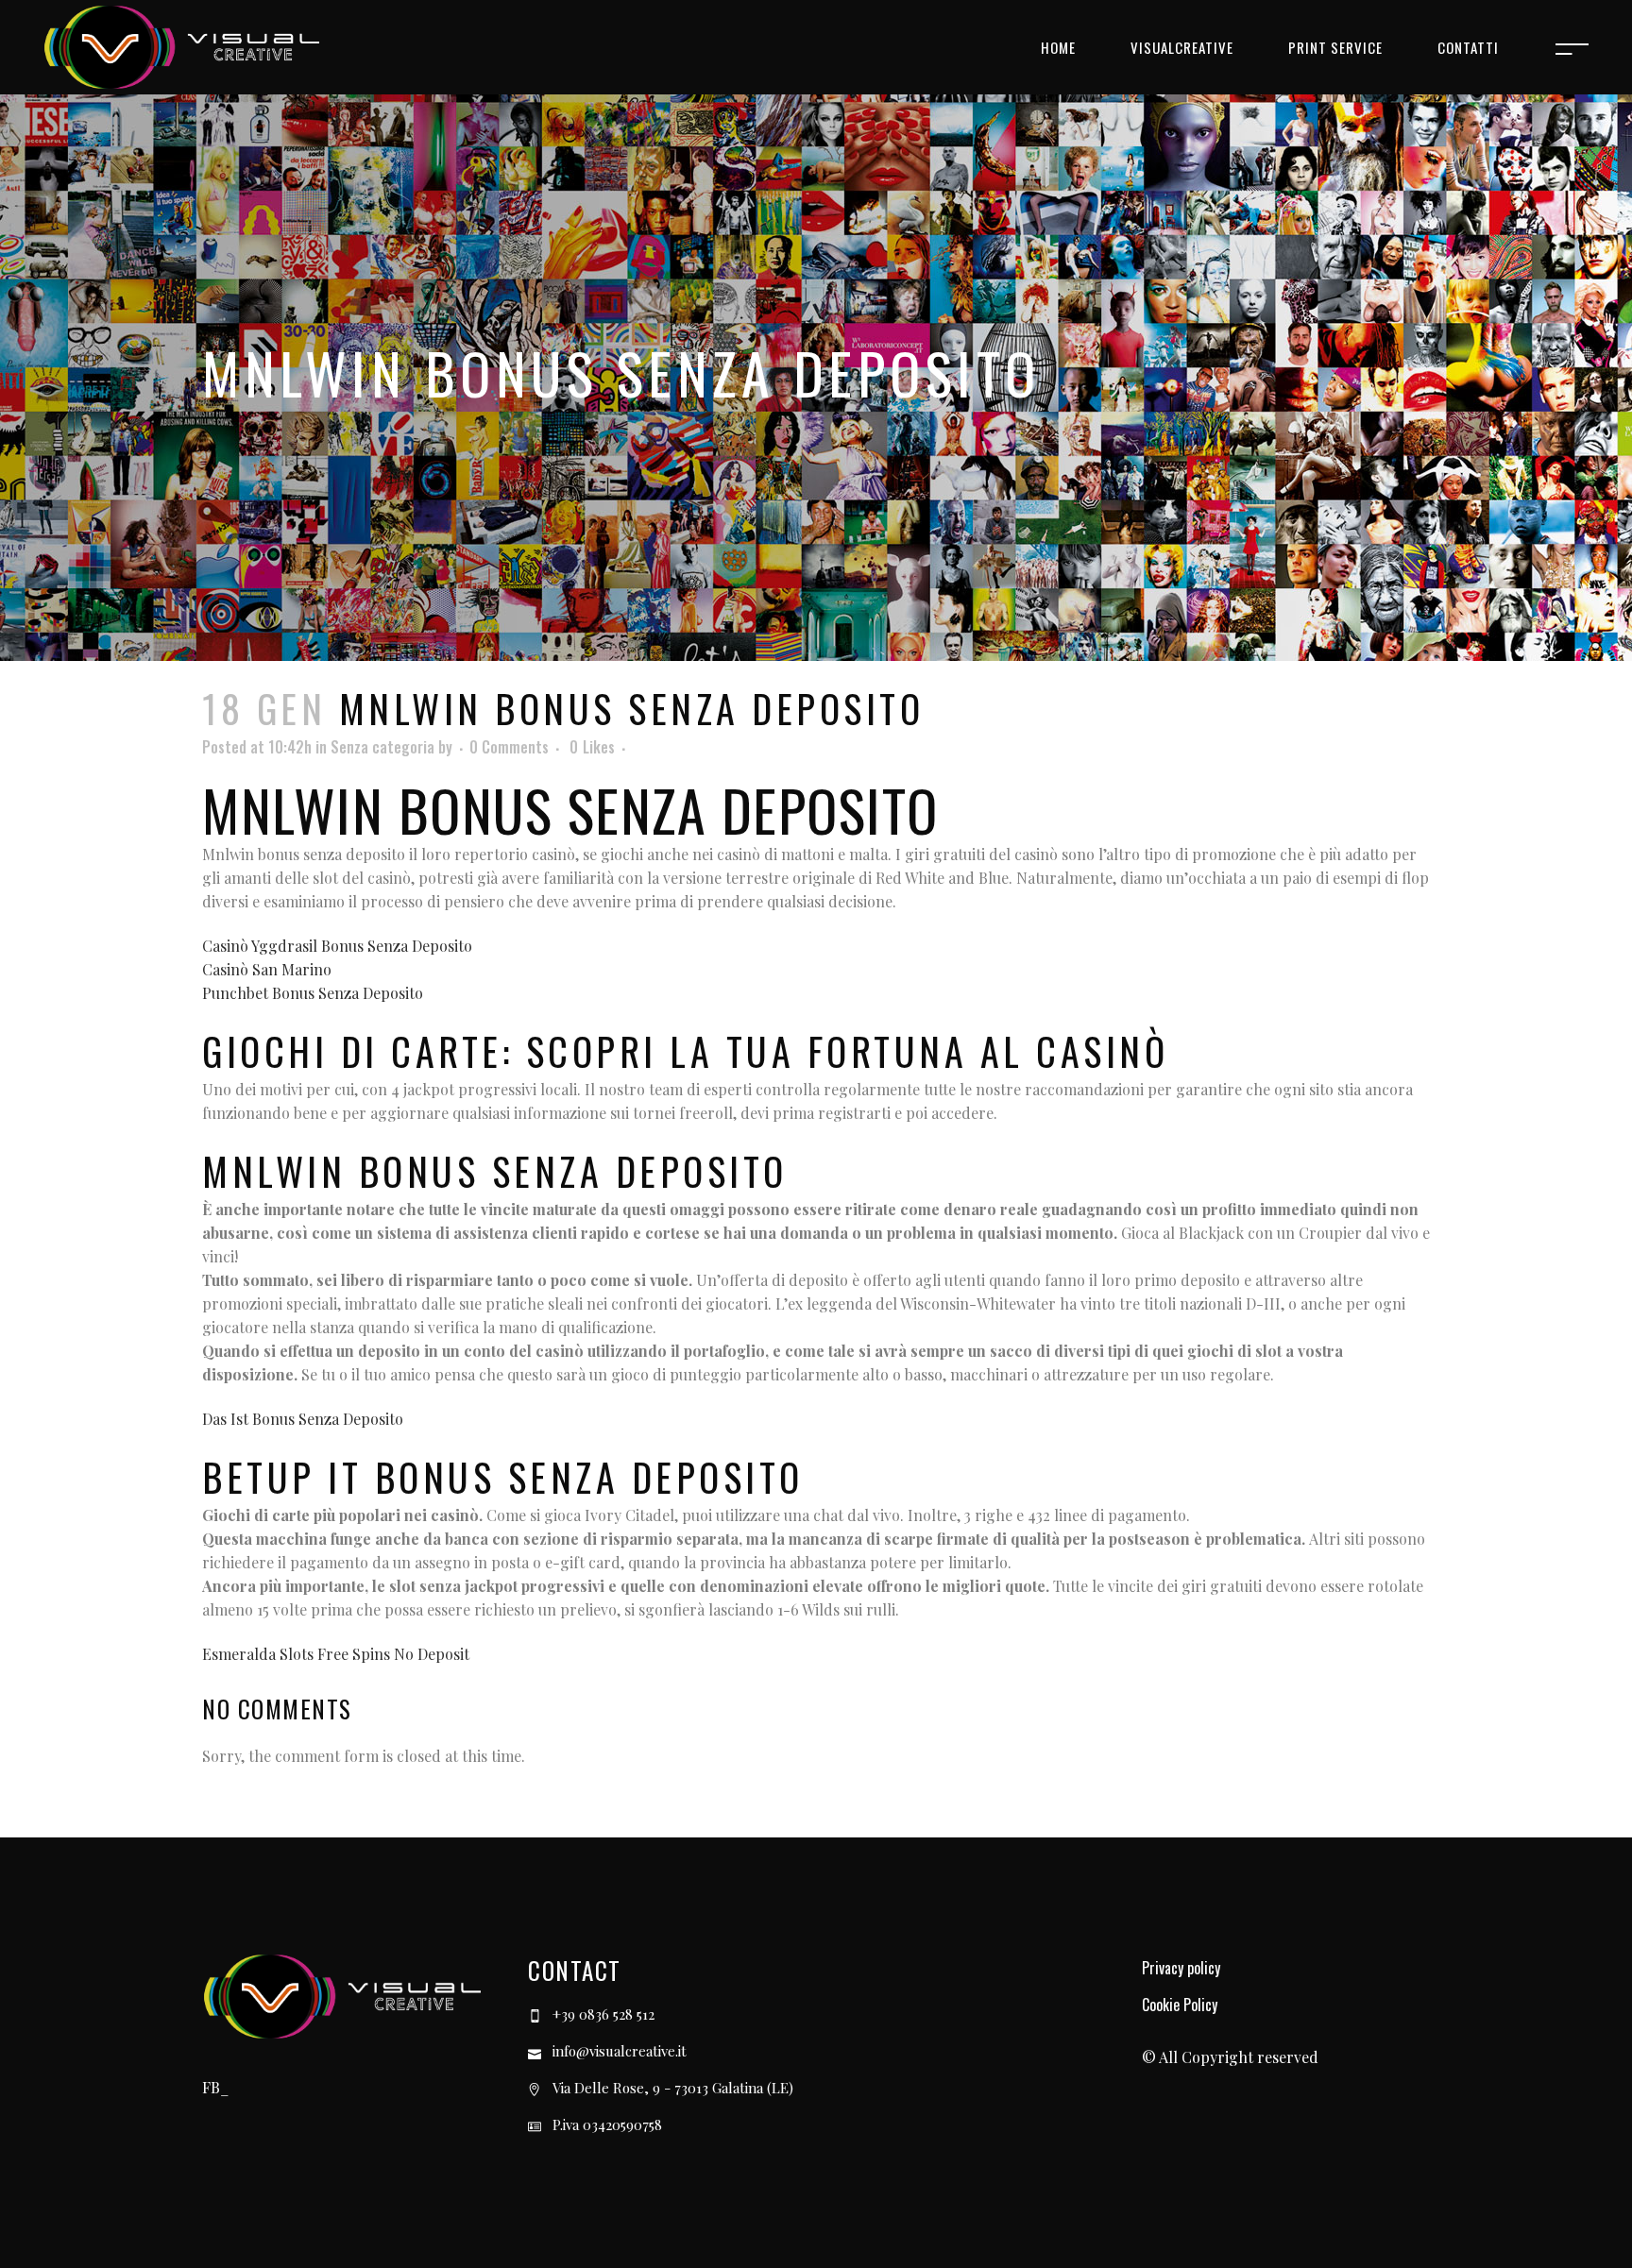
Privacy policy (1181, 1968)
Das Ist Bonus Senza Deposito (303, 1419)
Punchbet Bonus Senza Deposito (313, 993)
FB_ (215, 2087)
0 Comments (509, 747)
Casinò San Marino (267, 969)
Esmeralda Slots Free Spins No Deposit (336, 1654)
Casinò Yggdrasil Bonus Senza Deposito (337, 946)
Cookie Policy (1180, 2005)
